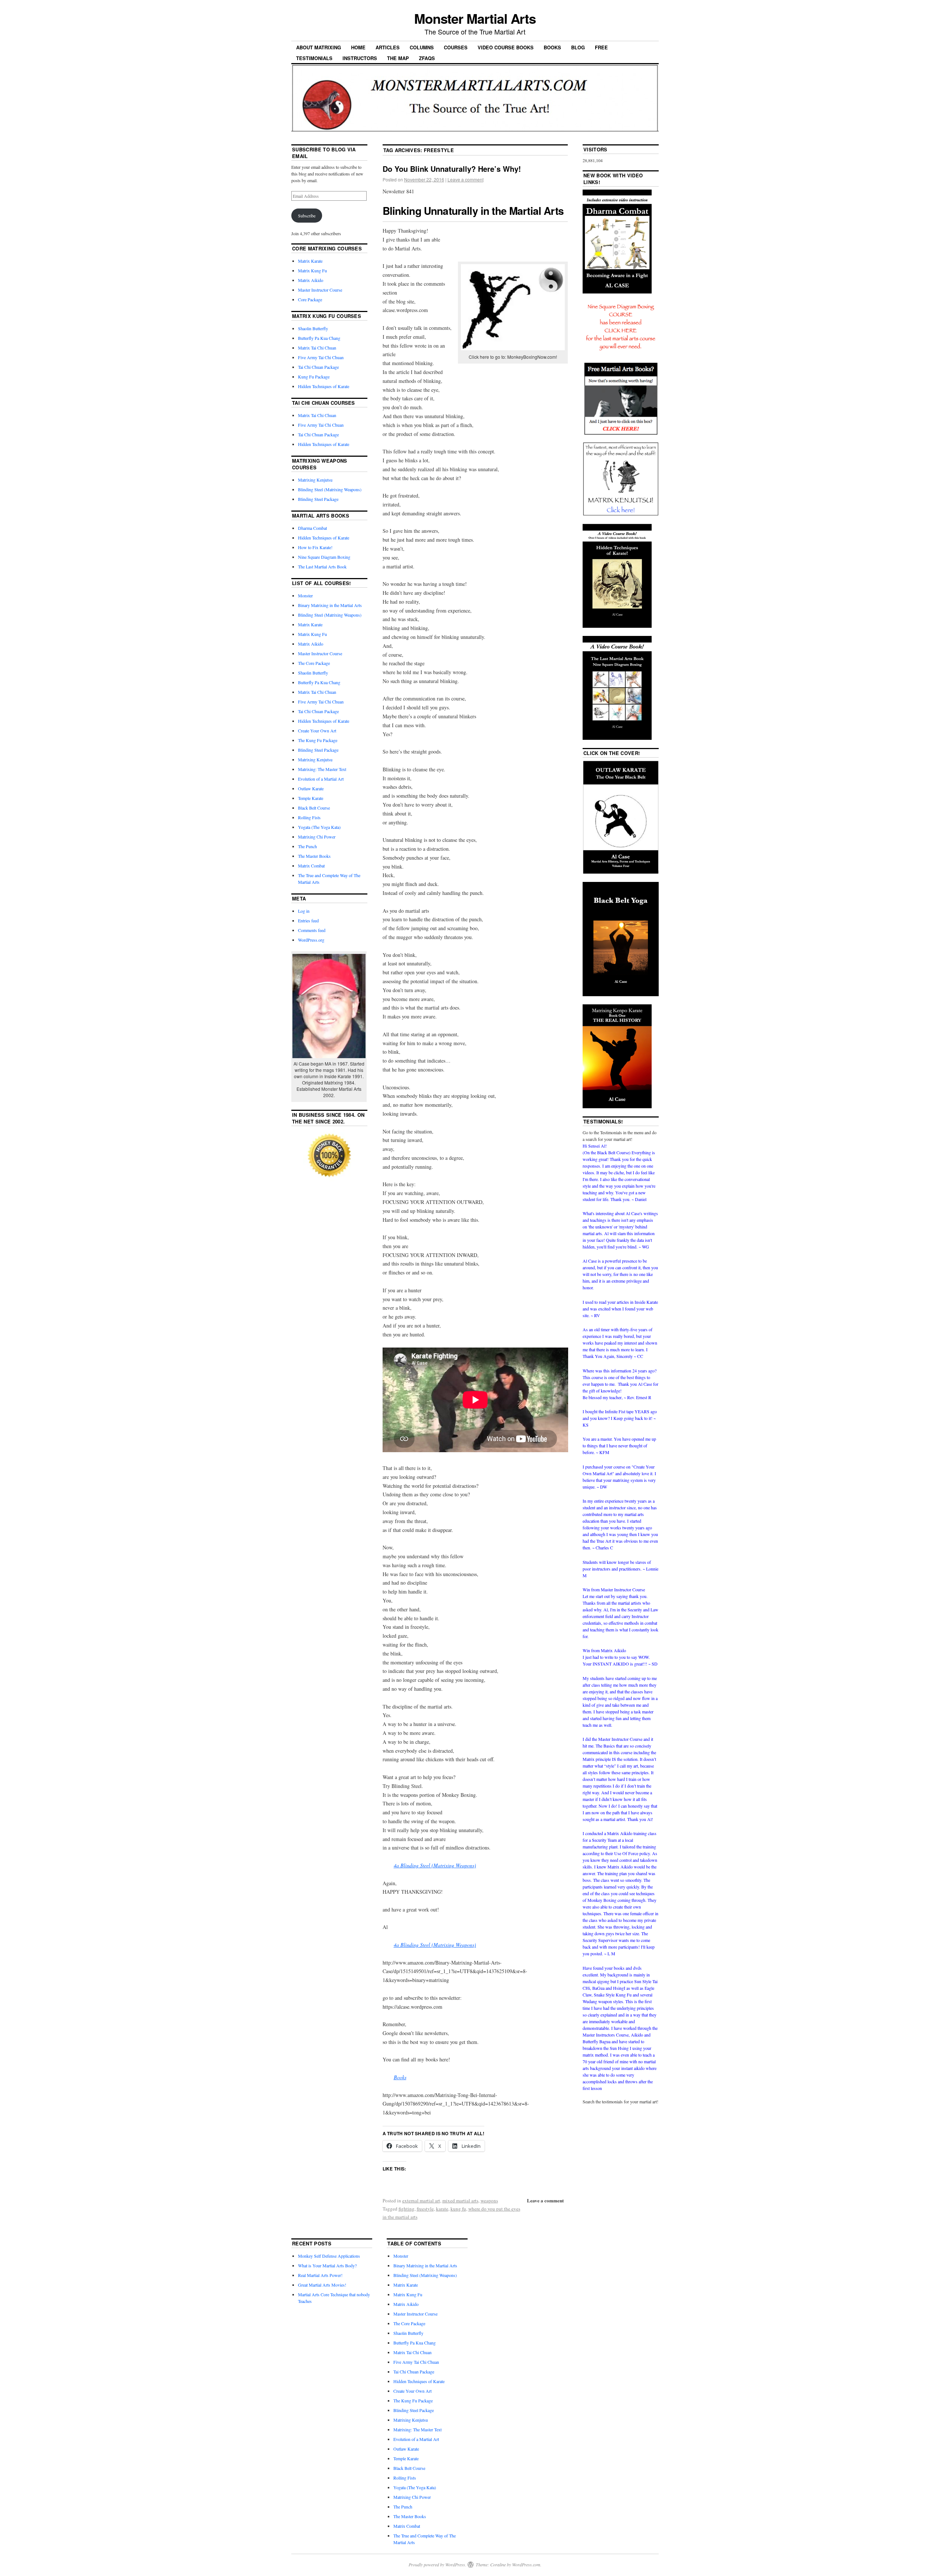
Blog (578, 47)
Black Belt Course (314, 808)
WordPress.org (311, 940)
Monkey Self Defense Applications (329, 2256)
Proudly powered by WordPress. (437, 2564)
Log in (304, 911)
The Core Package (314, 663)
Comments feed (312, 930)
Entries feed (308, 921)
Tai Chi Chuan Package (318, 367)
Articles (388, 47)
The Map (398, 58)
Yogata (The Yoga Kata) (319, 827)
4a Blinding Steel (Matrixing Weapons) (435, 1865)
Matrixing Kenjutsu (315, 480)
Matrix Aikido (311, 280)
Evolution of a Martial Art (321, 779)
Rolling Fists (309, 817)
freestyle (425, 2209)
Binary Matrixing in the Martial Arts (330, 605)
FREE (601, 47)
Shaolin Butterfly (313, 328)
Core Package (310, 299)
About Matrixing (319, 47)
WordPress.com (526, 2564)
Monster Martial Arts (475, 18)
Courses (456, 47)
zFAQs (427, 58)
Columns (422, 47)
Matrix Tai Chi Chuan (317, 348)
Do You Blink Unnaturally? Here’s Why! (452, 169)
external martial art (421, 2201)
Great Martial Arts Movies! (322, 2285)
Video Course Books (506, 47)
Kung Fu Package (314, 377)
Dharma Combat (312, 528)
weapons (489, 2201)
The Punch (307, 846)
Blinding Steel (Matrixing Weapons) (330, 489)
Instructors (360, 58)
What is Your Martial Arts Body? (327, 2265)
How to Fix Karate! (315, 547)
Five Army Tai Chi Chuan (321, 357)
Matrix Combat (311, 866)
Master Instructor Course (320, 290)
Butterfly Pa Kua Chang (319, 338)
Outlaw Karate (311, 788)
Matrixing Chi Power (317, 837)
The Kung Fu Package (318, 740)
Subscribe (307, 216)
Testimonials (314, 58)
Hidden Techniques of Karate (324, 386)
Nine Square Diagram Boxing (324, 557)
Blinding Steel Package (318, 499)
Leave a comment (466, 179)
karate (442, 2209)
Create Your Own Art (317, 731)
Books (552, 47)
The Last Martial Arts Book (322, 567)
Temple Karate (311, 798)
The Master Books (314, 856)
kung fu (458, 2209)
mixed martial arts (460, 2201)
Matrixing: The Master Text (322, 769)
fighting (407, 2209)
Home (358, 47)
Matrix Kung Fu (312, 270)
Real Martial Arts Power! (320, 2275)
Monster (305, 595)
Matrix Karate (310, 261)
